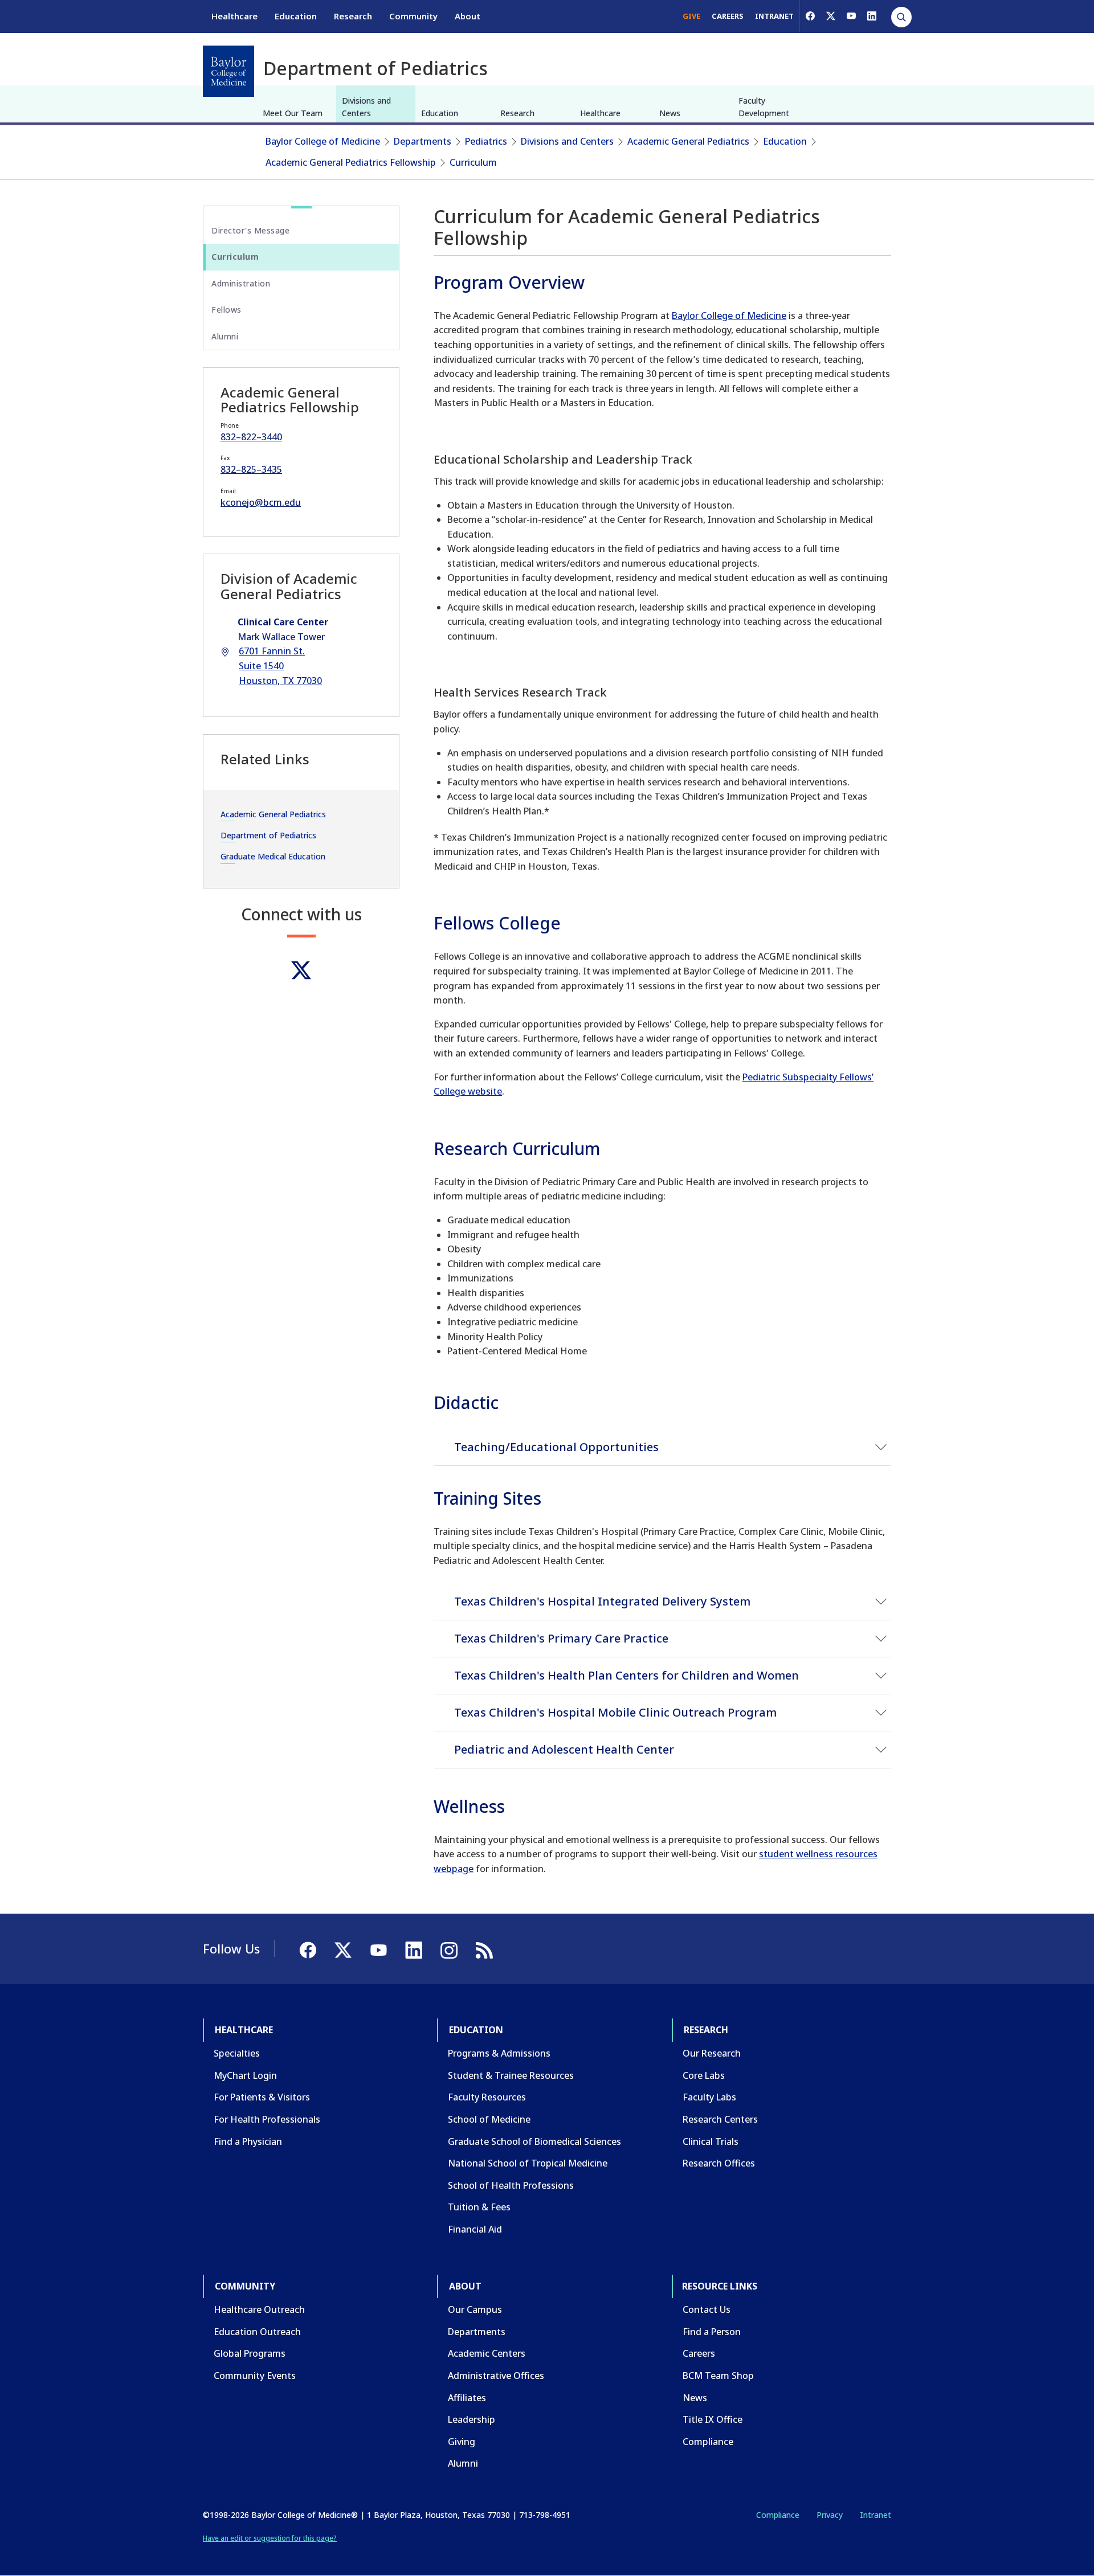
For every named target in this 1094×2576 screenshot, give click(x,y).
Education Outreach (257, 2332)
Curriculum (473, 162)
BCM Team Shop (718, 2376)
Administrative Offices (496, 2376)
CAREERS (728, 16)
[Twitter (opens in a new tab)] (301, 970)
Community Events (255, 2376)
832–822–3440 (251, 437)
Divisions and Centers (366, 107)
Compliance (708, 2442)
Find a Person (712, 2332)
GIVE (691, 16)
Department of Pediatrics (268, 835)
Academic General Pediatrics (688, 141)
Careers (699, 2353)
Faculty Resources (487, 2097)
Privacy (830, 2515)
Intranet (875, 2515)
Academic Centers (487, 2353)
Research (353, 16)
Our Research (712, 2053)
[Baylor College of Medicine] (228, 71)
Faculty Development (764, 107)
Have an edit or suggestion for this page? (270, 2538)
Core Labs (704, 2075)
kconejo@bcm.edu (261, 502)
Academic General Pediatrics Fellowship (351, 162)
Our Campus (475, 2309)
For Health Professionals (267, 2119)
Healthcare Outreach (259, 2309)
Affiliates (467, 2398)
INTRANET (774, 16)
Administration (241, 283)
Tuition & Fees (479, 2207)
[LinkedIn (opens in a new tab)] (872, 16)
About (468, 16)
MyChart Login (245, 2075)
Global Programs (250, 2353)
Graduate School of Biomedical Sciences (534, 2141)
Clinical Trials (711, 2141)
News (670, 113)
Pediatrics (486, 141)
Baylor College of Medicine (323, 141)
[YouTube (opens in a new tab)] (851, 16)
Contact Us (707, 2309)
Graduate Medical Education (273, 856)
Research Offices (719, 2163)
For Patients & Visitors (262, 2097)
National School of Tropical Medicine (528, 2163)
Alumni (225, 336)
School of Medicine (489, 2119)
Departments (423, 141)
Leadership (472, 2419)
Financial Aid (475, 2229)
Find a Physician (248, 2141)
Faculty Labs (709, 2097)
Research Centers (720, 2119)
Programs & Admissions (499, 2053)
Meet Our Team (293, 113)
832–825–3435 (251, 469)
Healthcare (234, 16)
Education (296, 16)
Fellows (226, 310)
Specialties (237, 2053)
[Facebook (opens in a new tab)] (810, 16)
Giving (462, 2442)
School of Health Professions (511, 2185)
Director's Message (250, 230)
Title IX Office (713, 2419)
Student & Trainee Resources (511, 2075)
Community (413, 16)
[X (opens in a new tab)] (831, 16)
